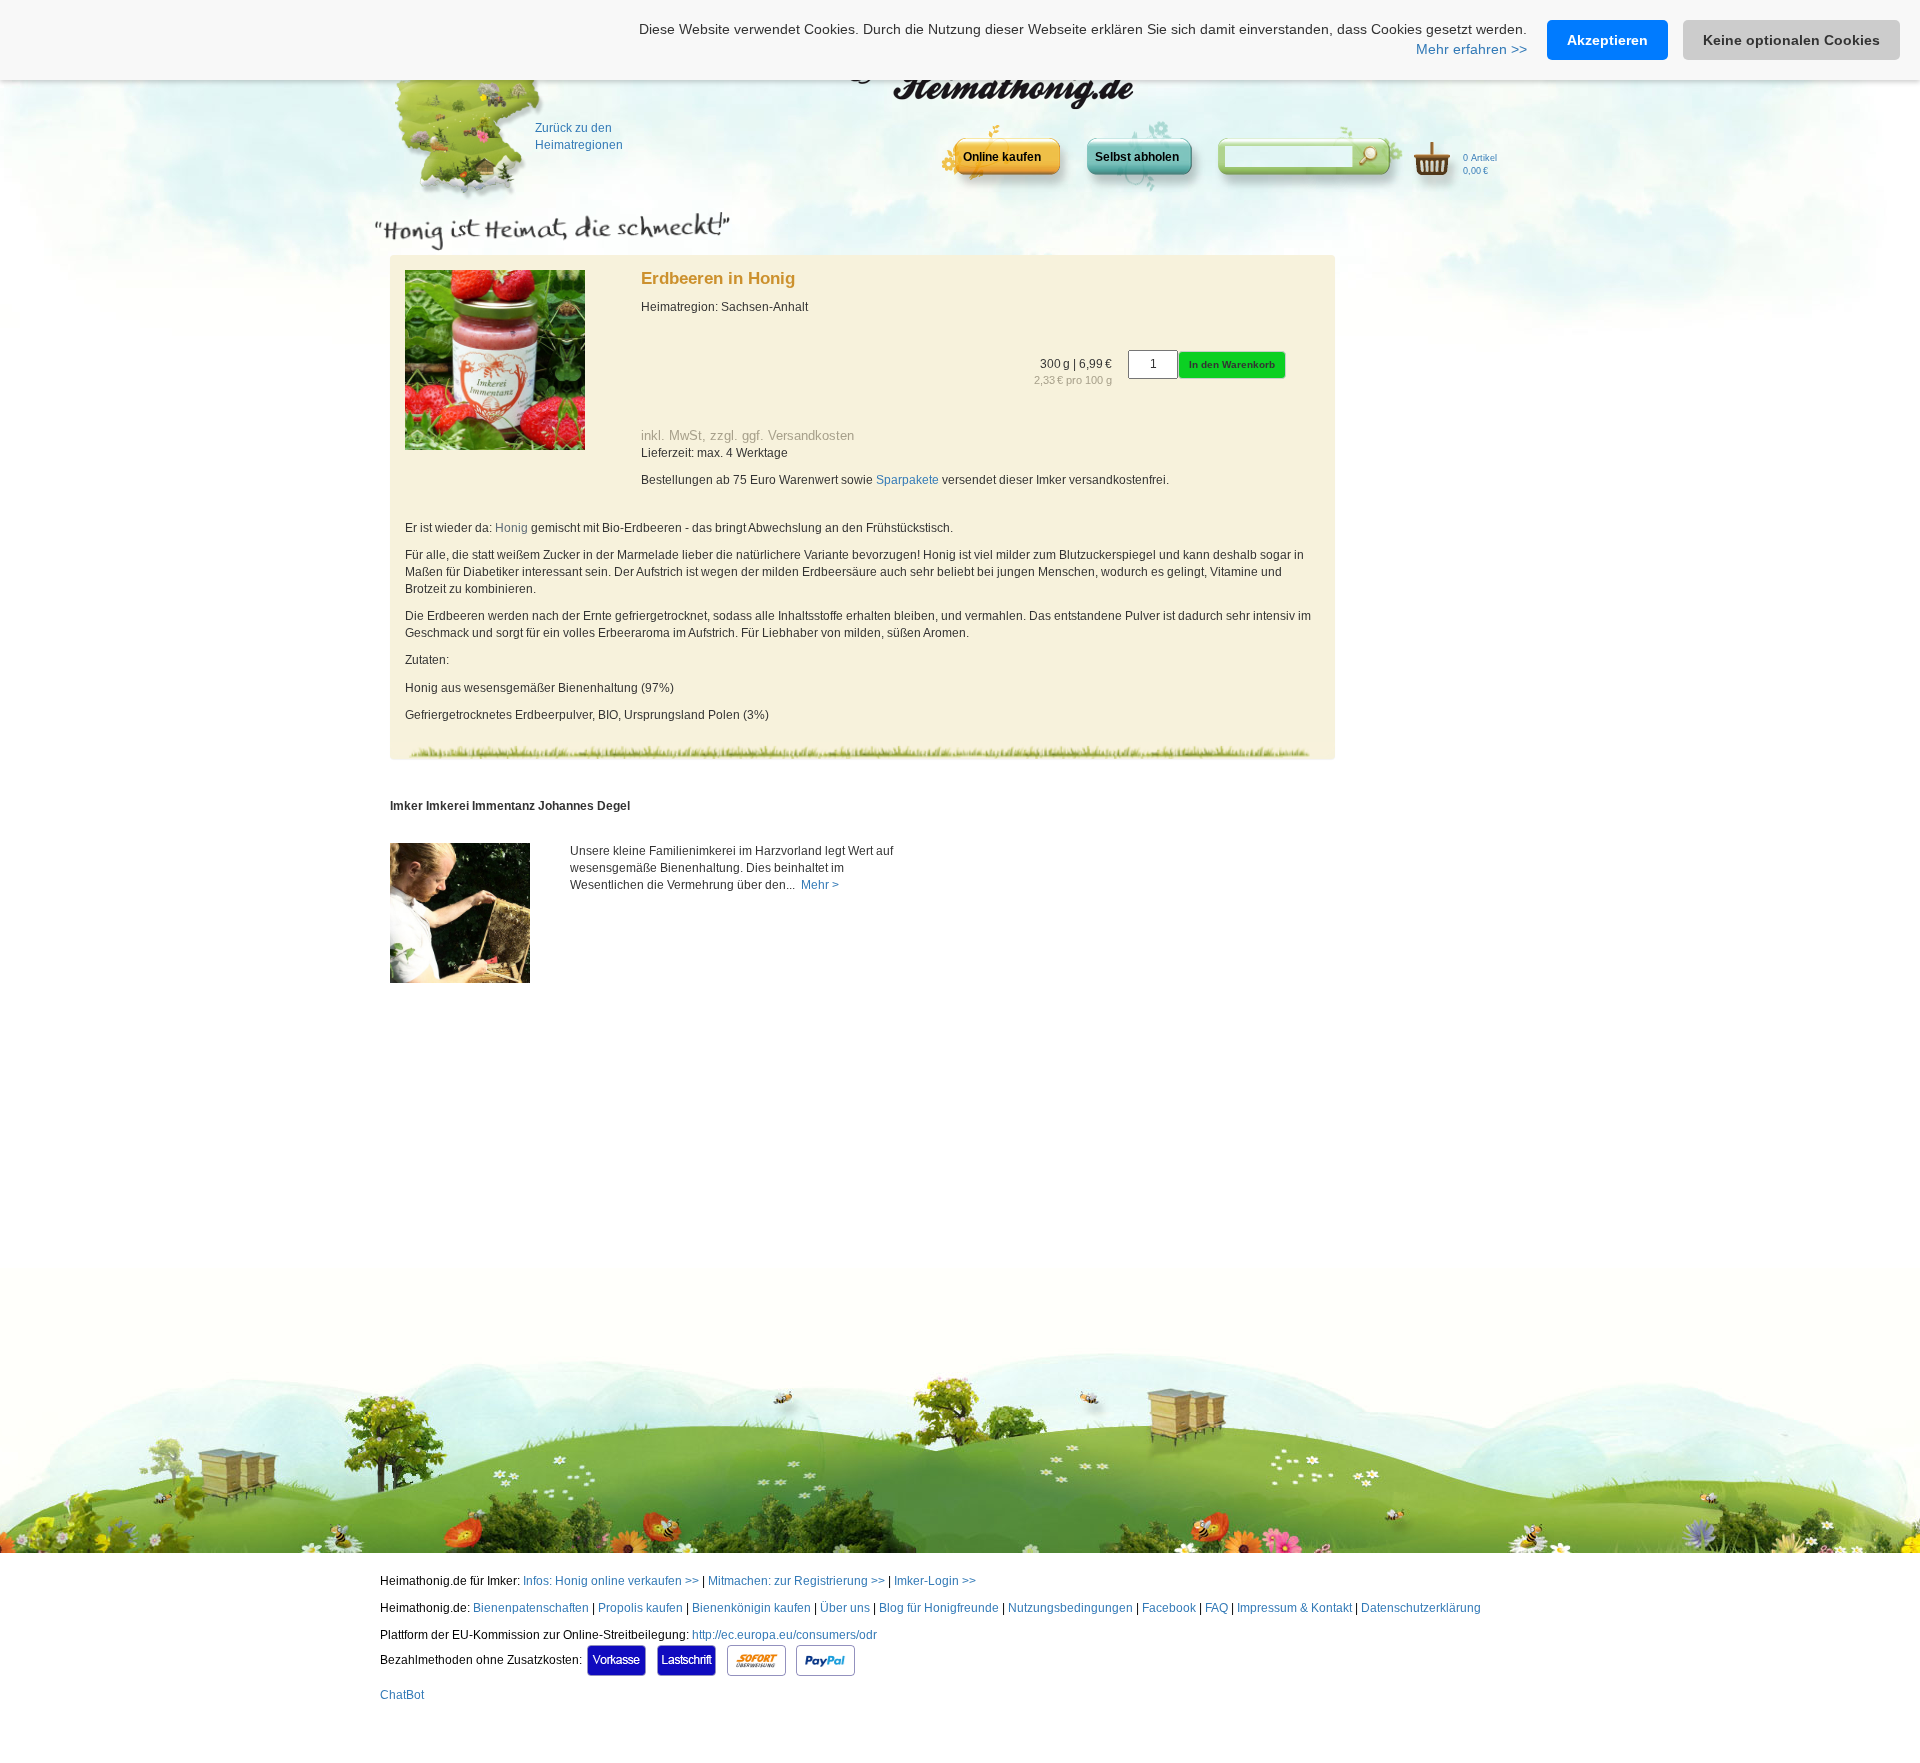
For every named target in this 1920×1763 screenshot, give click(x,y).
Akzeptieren (1607, 40)
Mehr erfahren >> (1471, 49)
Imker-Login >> (935, 1581)
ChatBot (402, 1695)
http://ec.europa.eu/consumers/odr (784, 1635)
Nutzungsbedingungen (1070, 1608)
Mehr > (818, 885)
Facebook (1169, 1608)
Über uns (845, 1608)
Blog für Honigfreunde (939, 1608)
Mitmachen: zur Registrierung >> (796, 1581)
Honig (511, 528)
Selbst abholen (1137, 157)
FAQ (1216, 1608)
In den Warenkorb (1232, 364)
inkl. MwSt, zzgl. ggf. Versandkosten (747, 435)
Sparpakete (907, 480)
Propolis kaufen (640, 1608)
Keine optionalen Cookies (1791, 40)
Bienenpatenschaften (531, 1608)
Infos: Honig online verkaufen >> (611, 1581)
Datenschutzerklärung (1421, 1608)
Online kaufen (1002, 157)
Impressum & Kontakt (1294, 1608)
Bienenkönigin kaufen (751, 1608)
